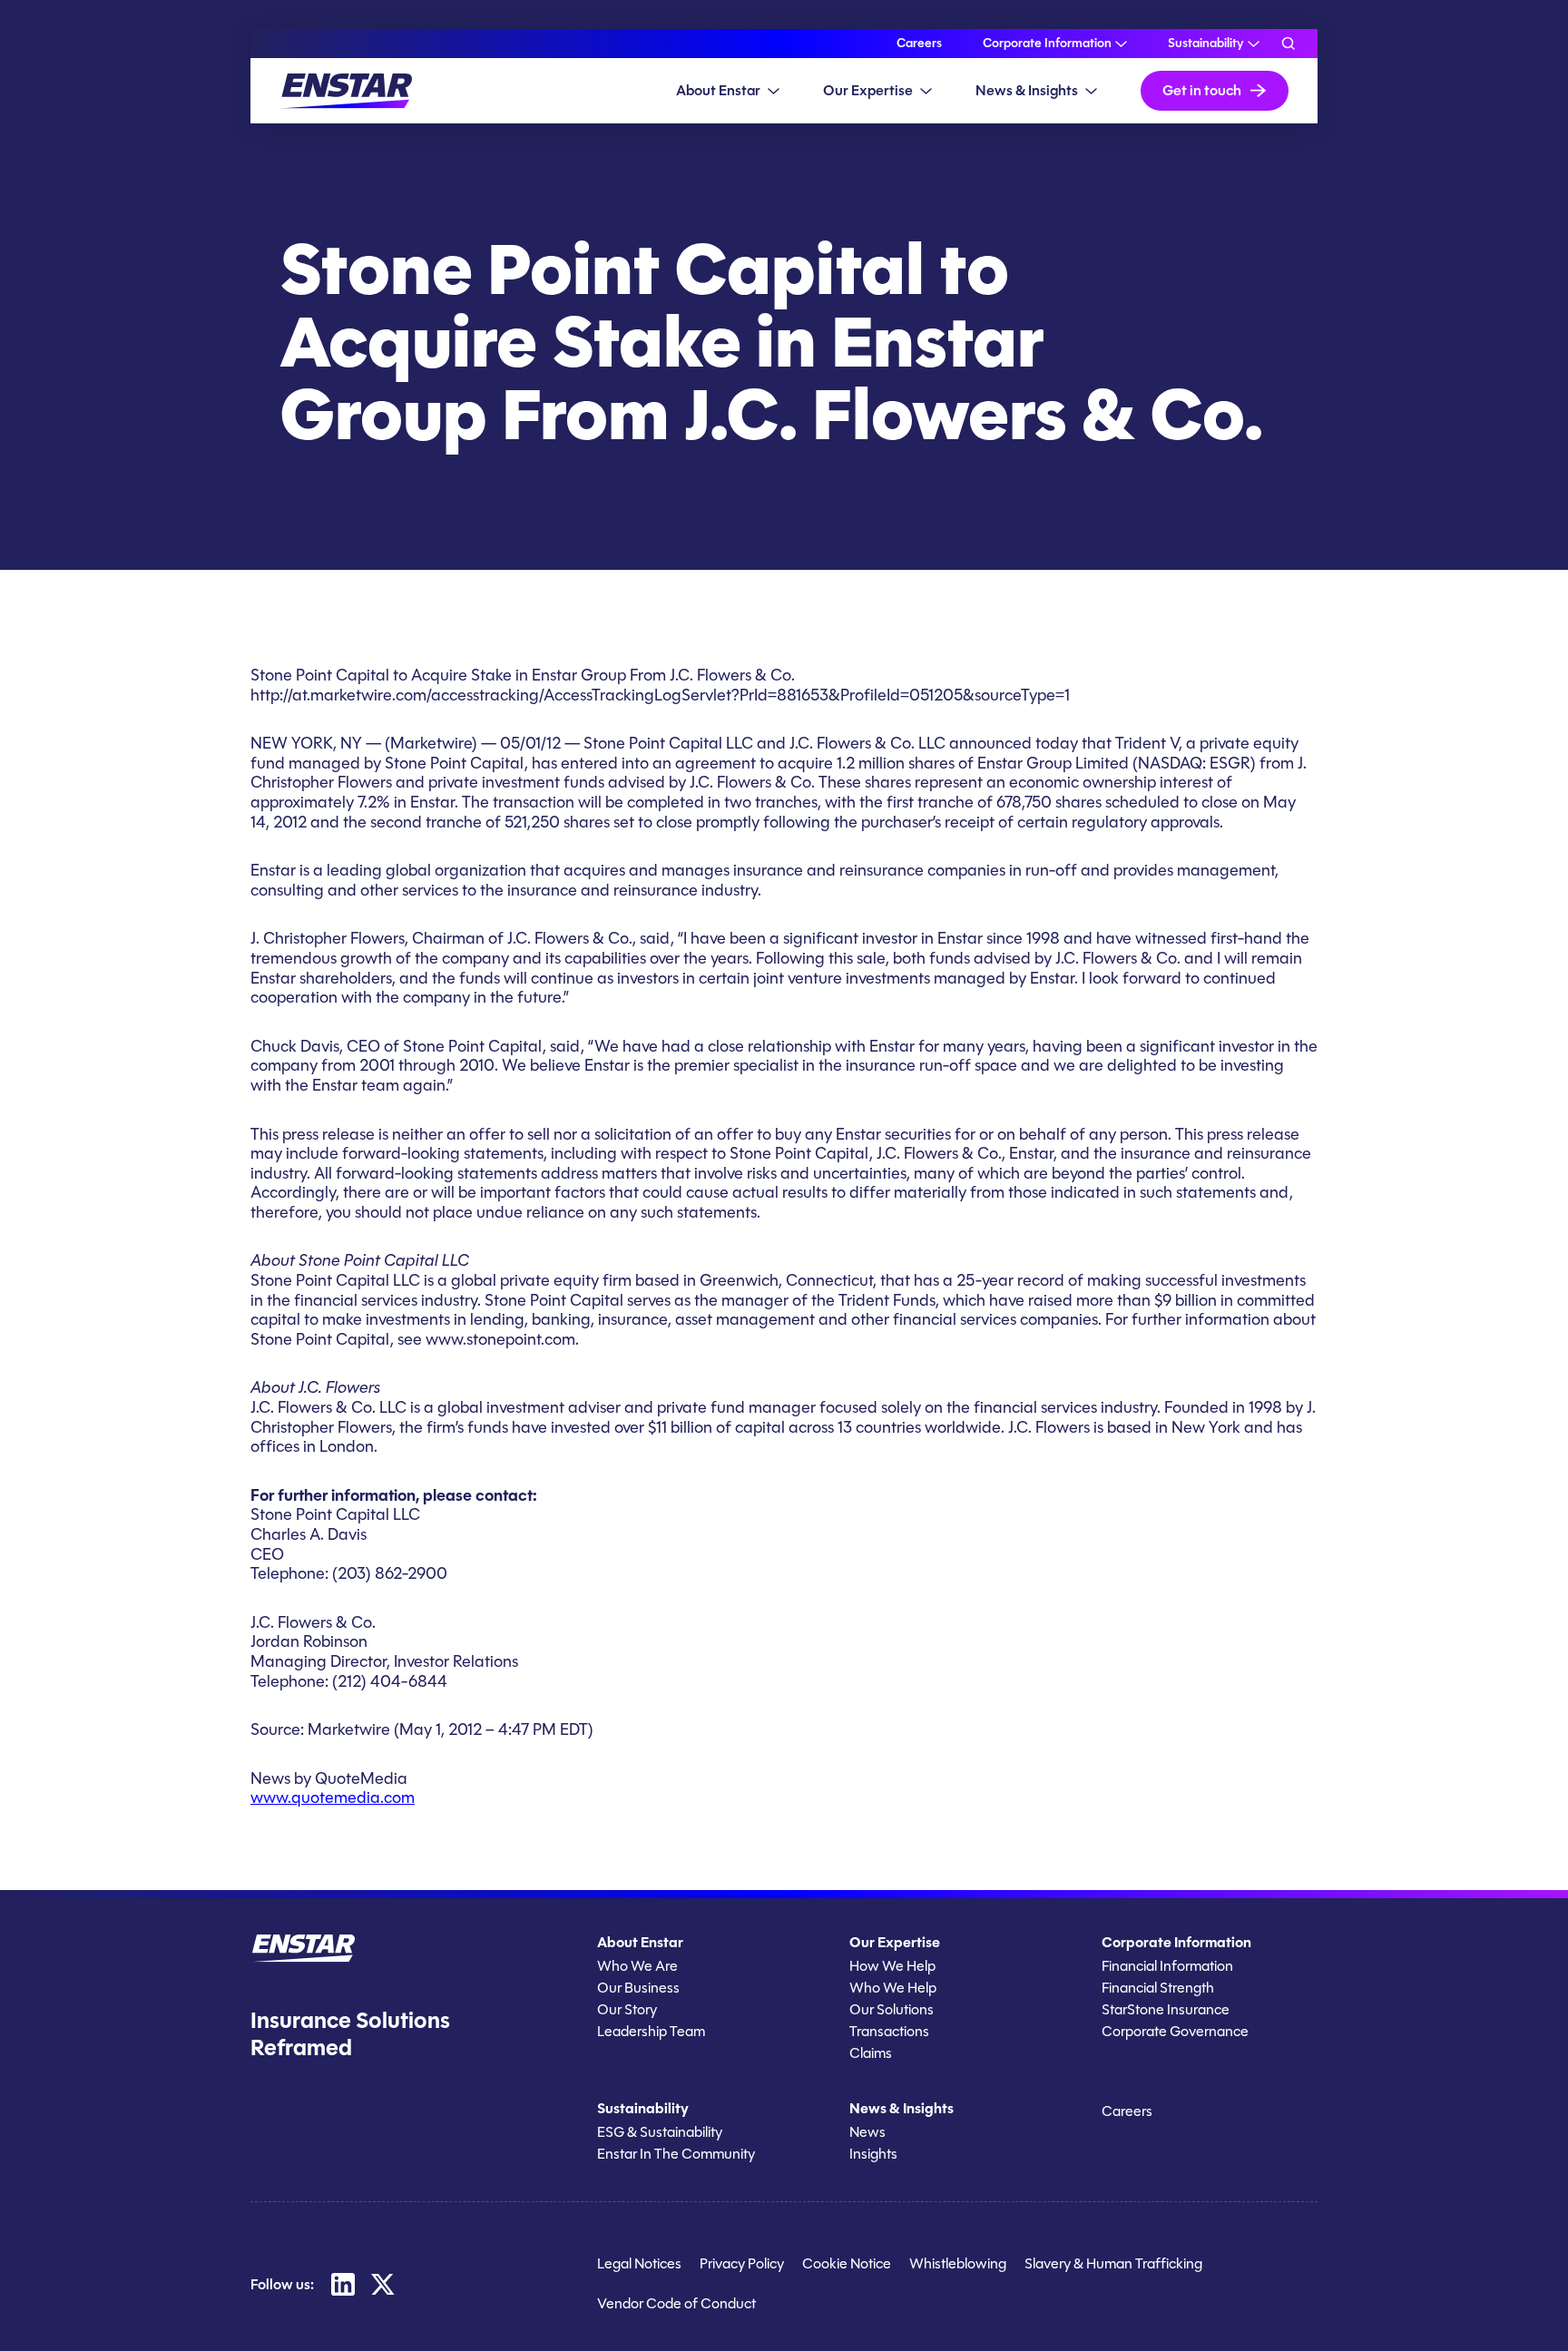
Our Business (638, 1988)
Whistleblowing (958, 2263)
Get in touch (1202, 90)
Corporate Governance (1175, 2031)
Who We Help (893, 1988)
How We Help (892, 1966)
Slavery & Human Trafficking (1113, 2263)
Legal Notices (639, 2263)
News (867, 2132)
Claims (871, 2053)
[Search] (1289, 44)
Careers (919, 44)
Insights (873, 2154)
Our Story (627, 2009)
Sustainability (1206, 44)
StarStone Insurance (1166, 2009)
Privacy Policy (742, 2263)
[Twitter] (383, 2284)
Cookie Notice (847, 2263)
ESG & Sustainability (660, 2132)
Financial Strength (1158, 1988)
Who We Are (637, 1966)
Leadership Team (651, 2031)
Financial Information (1167, 1966)
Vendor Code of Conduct (676, 2303)
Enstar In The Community (676, 2154)
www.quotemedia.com (333, 1798)
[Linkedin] (343, 2284)
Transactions (889, 2031)
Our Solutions (892, 2009)
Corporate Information (1047, 44)
